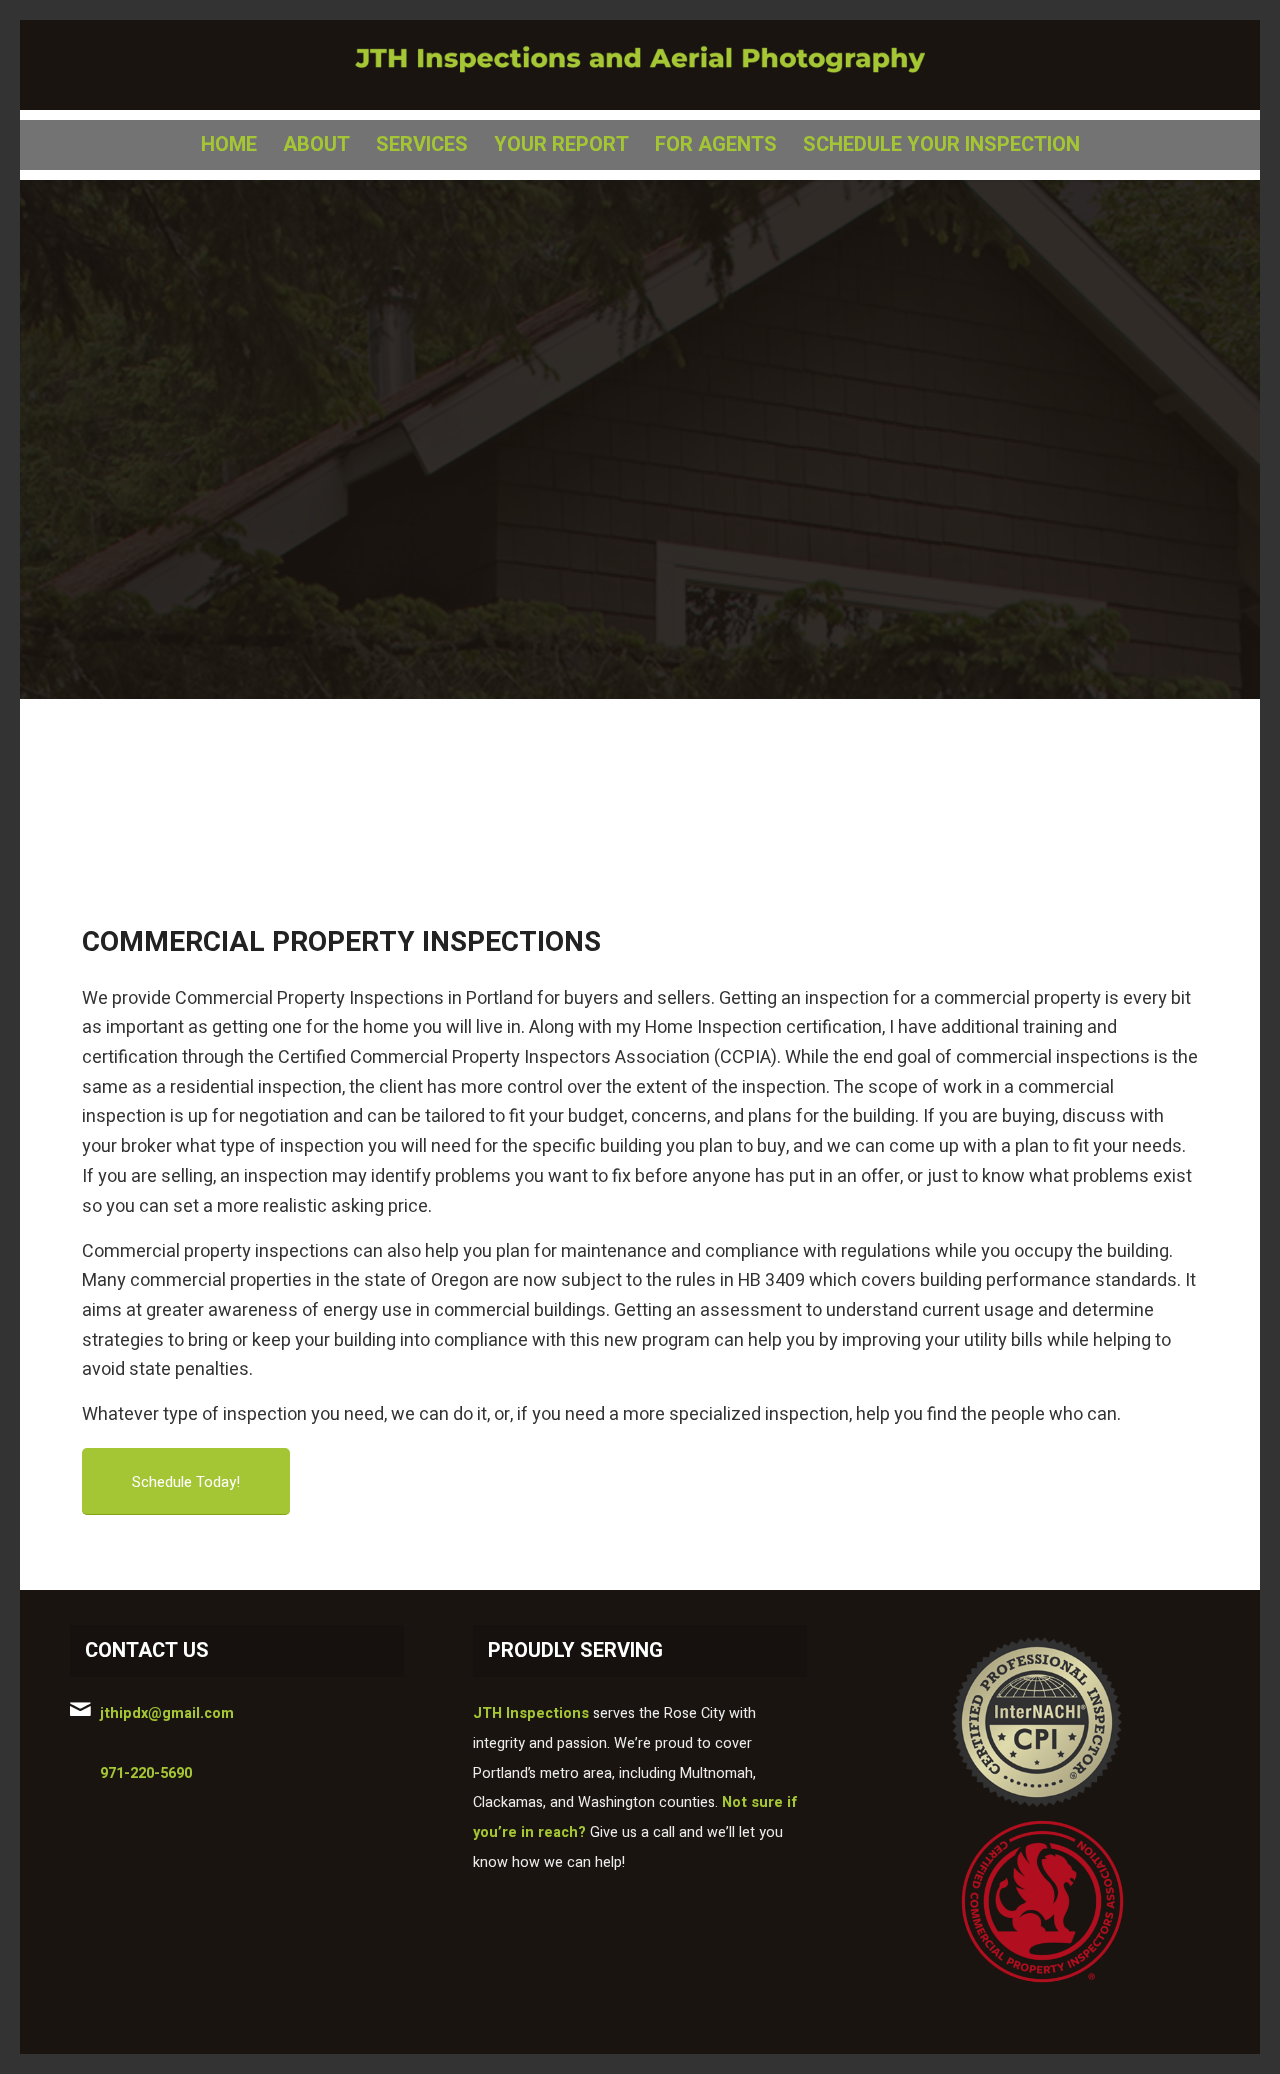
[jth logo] (640, 65)
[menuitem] (229, 145)
